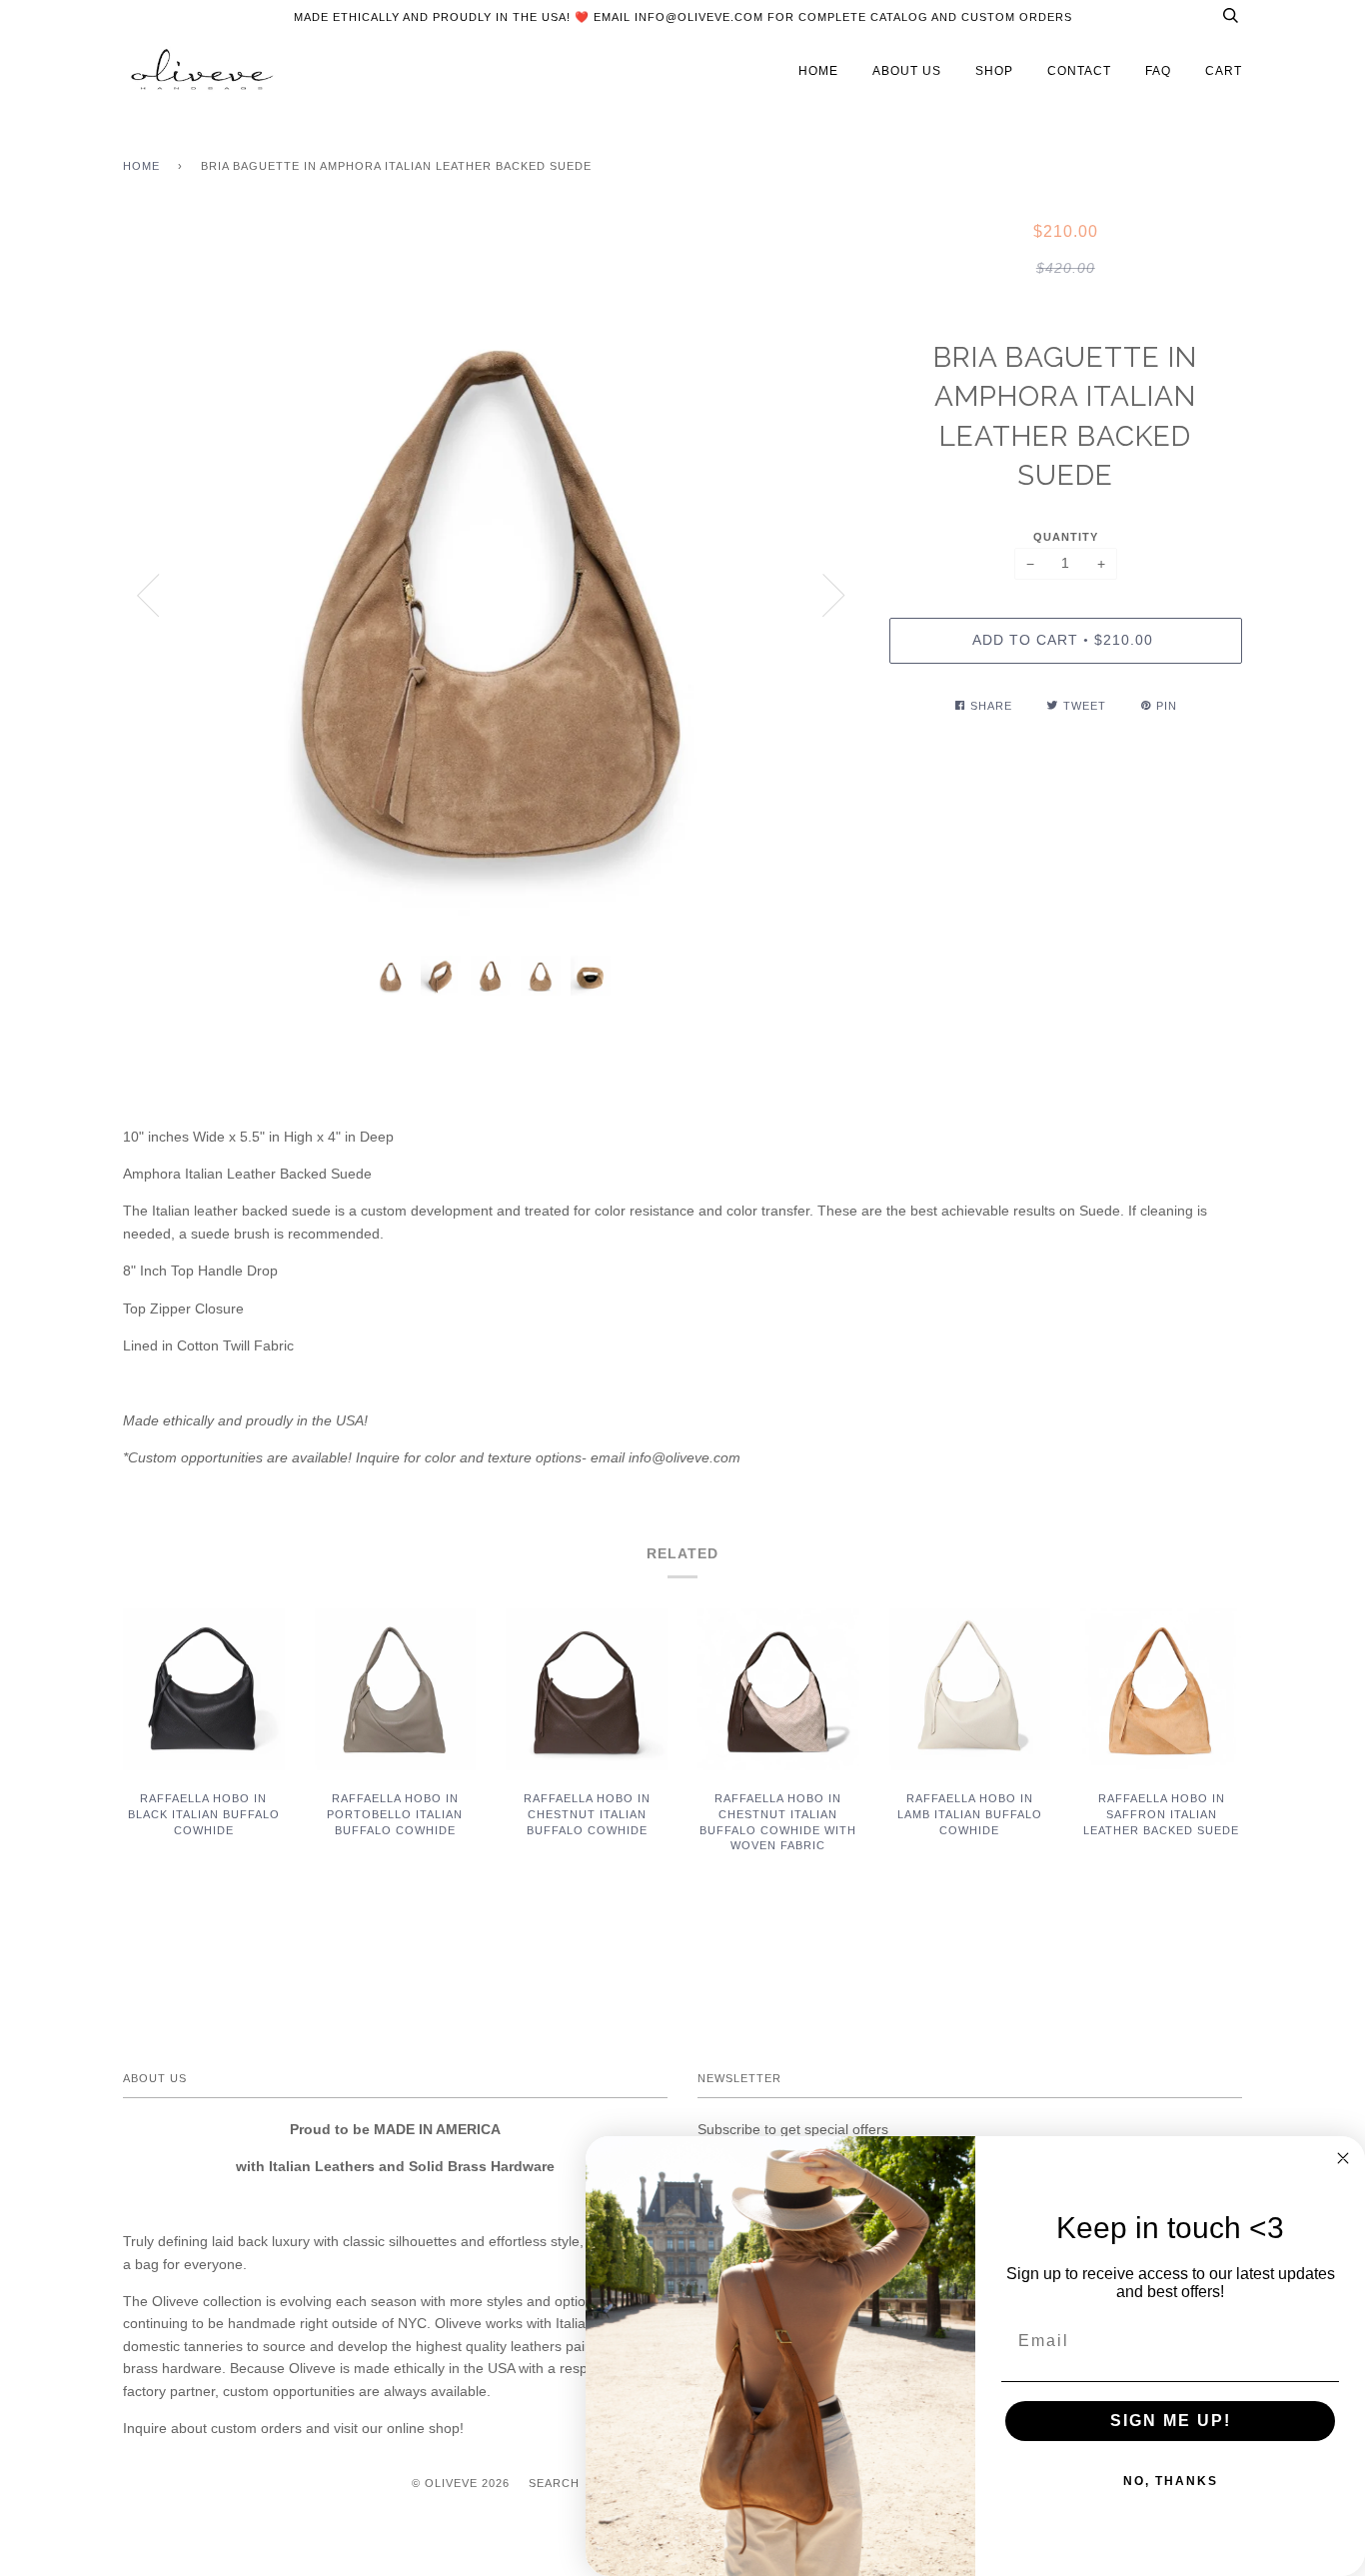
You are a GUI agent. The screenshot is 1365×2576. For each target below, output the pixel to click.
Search (554, 2483)
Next (834, 596)
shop (994, 71)
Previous (148, 596)
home (818, 71)
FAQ (1158, 71)
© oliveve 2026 (461, 2483)
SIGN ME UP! (1171, 2421)
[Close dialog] (1343, 2158)
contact (1079, 71)
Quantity (1066, 537)
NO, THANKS (1171, 2481)
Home (141, 166)
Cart (1224, 71)
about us (907, 71)
